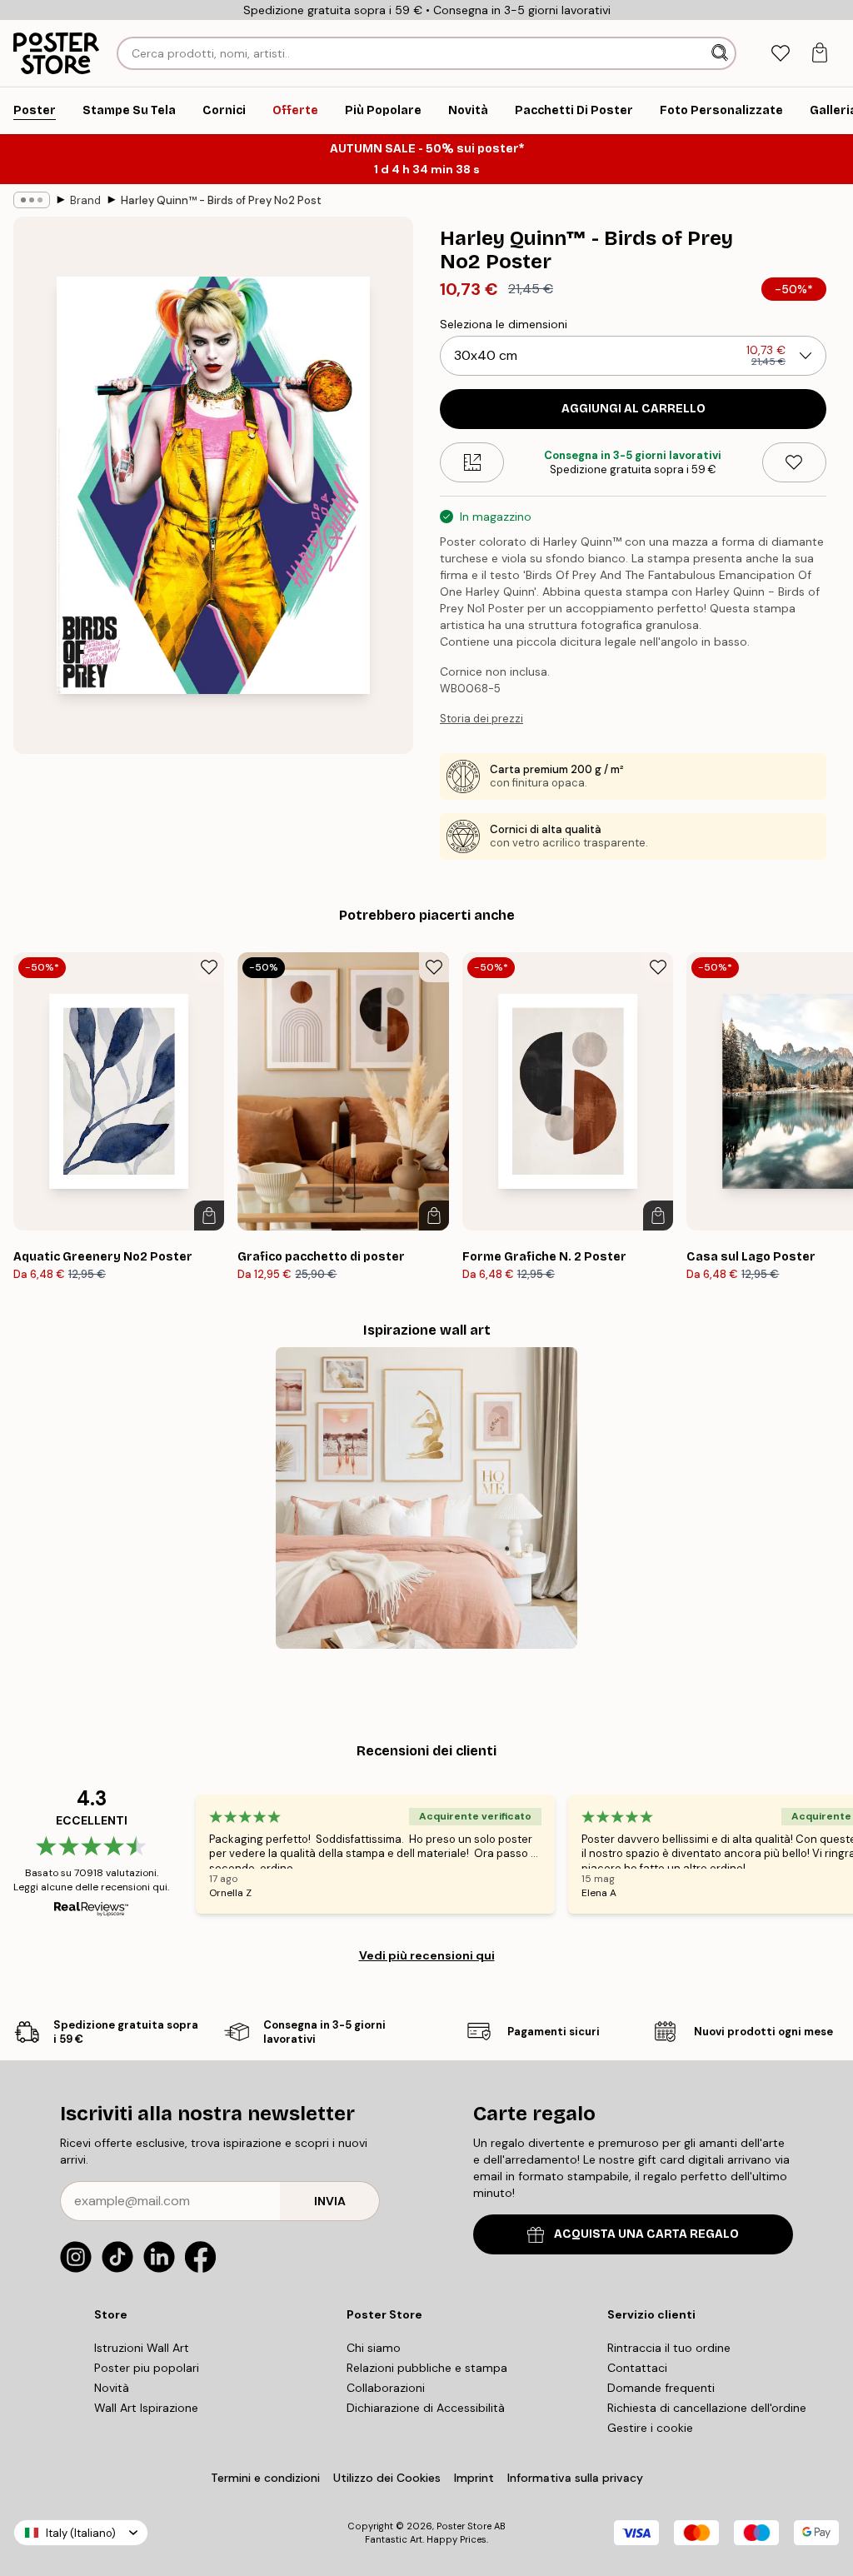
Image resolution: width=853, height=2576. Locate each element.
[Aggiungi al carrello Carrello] (209, 1216)
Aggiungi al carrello (634, 409)
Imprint (474, 2478)
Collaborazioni (386, 2388)
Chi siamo (374, 2348)
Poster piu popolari (147, 2368)
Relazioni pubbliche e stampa (427, 2368)
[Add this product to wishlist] (794, 462)
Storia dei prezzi (481, 719)
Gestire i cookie (650, 2428)
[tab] (780, 54)
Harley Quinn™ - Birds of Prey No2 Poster (221, 200)
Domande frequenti (661, 2388)
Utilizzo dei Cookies (387, 2478)
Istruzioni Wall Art (142, 2348)
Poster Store (464, 2526)
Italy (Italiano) (81, 2533)
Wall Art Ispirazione (146, 2408)
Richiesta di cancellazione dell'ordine (707, 2408)
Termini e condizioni (265, 2478)
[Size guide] (472, 462)
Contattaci (637, 2368)
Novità (112, 2388)
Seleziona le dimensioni (504, 324)
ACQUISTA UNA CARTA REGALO (646, 2234)
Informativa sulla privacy (575, 2478)
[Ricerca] (721, 53)
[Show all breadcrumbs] (32, 200)
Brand (85, 200)
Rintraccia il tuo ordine (669, 2348)
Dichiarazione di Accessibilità (426, 2408)
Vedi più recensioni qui (427, 1955)
